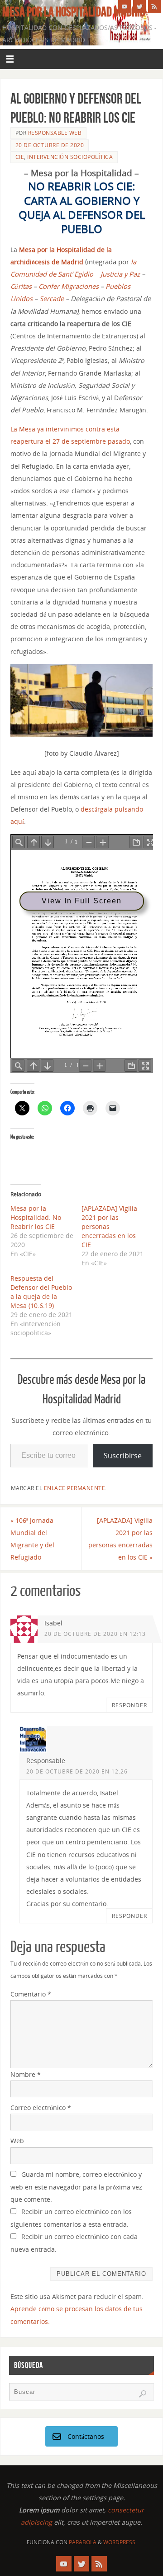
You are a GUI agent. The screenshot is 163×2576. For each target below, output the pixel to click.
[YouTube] (125, 6)
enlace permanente (75, 1488)
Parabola (83, 2542)
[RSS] (154, 6)
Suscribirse (123, 1456)
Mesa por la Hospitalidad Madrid (74, 12)
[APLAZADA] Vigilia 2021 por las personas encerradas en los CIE (109, 1226)
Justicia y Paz (120, 274)
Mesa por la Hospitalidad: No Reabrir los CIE (36, 1217)
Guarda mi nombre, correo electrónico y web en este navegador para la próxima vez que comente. (76, 2187)
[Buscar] (143, 2394)
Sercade (52, 298)
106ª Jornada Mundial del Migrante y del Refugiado (32, 1539)
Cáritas (21, 286)
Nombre (26, 2074)
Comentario (31, 1994)
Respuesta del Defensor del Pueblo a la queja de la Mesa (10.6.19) (41, 1292)
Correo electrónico (41, 2108)
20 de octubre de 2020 (50, 145)
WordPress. (120, 2542)
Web (17, 2141)
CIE (20, 157)
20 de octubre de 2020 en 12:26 (77, 1771)
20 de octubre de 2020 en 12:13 (95, 1634)
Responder (129, 1705)
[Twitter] (139, 6)
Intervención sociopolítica (70, 157)
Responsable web (55, 133)
